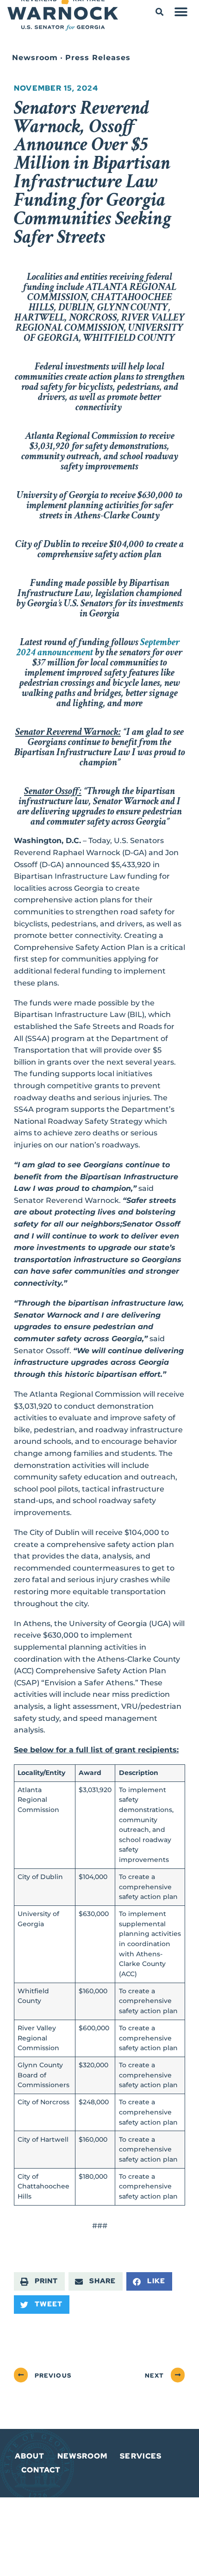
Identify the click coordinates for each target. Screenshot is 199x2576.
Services (141, 2456)
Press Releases (98, 58)
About (30, 2456)
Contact (41, 2470)
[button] (159, 12)
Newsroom (35, 58)
